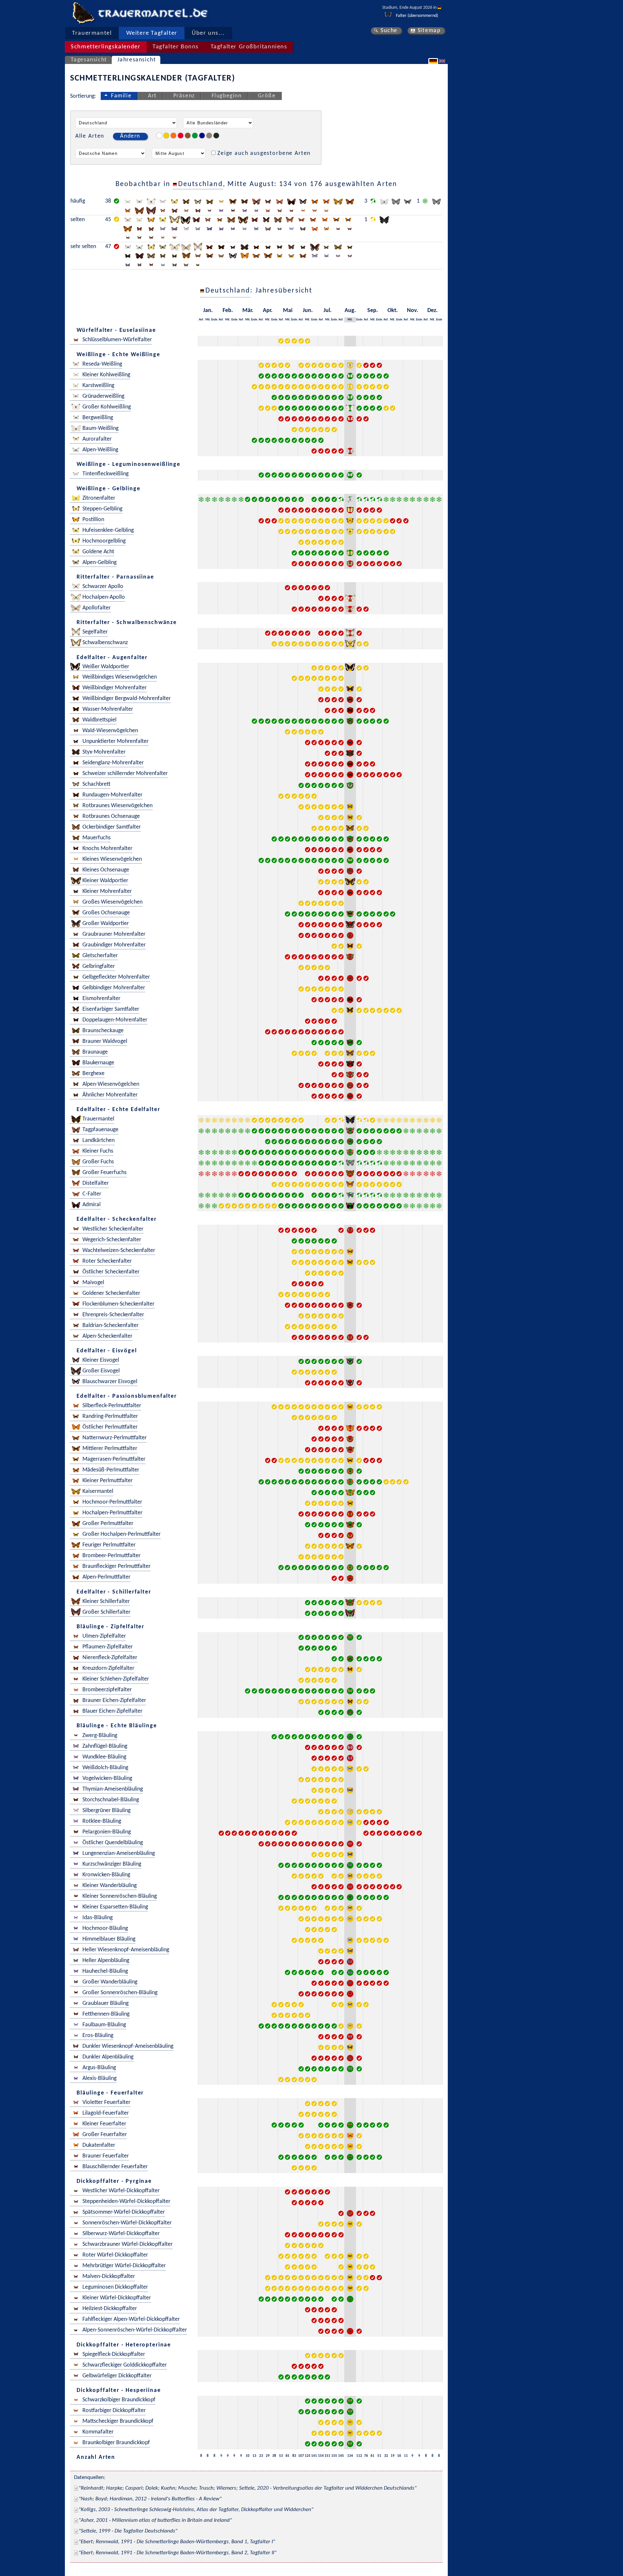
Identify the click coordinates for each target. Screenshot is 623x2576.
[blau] (202, 136)
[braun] (188, 136)
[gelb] (166, 136)
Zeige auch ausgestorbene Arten (264, 153)
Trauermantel (92, 33)
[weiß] (159, 136)
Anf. (201, 320)
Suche (389, 31)
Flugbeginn (227, 96)
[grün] (195, 136)
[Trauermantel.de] (83, 13)
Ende (214, 320)
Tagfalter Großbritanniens (249, 47)
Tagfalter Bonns (176, 47)
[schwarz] (216, 136)
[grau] (209, 136)
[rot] (181, 136)
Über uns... (208, 33)
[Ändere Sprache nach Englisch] (443, 61)
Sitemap (429, 31)
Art (152, 96)
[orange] (173, 136)
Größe (267, 96)
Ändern (130, 136)
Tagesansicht (89, 60)
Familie (121, 96)
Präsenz (184, 96)
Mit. (208, 320)
